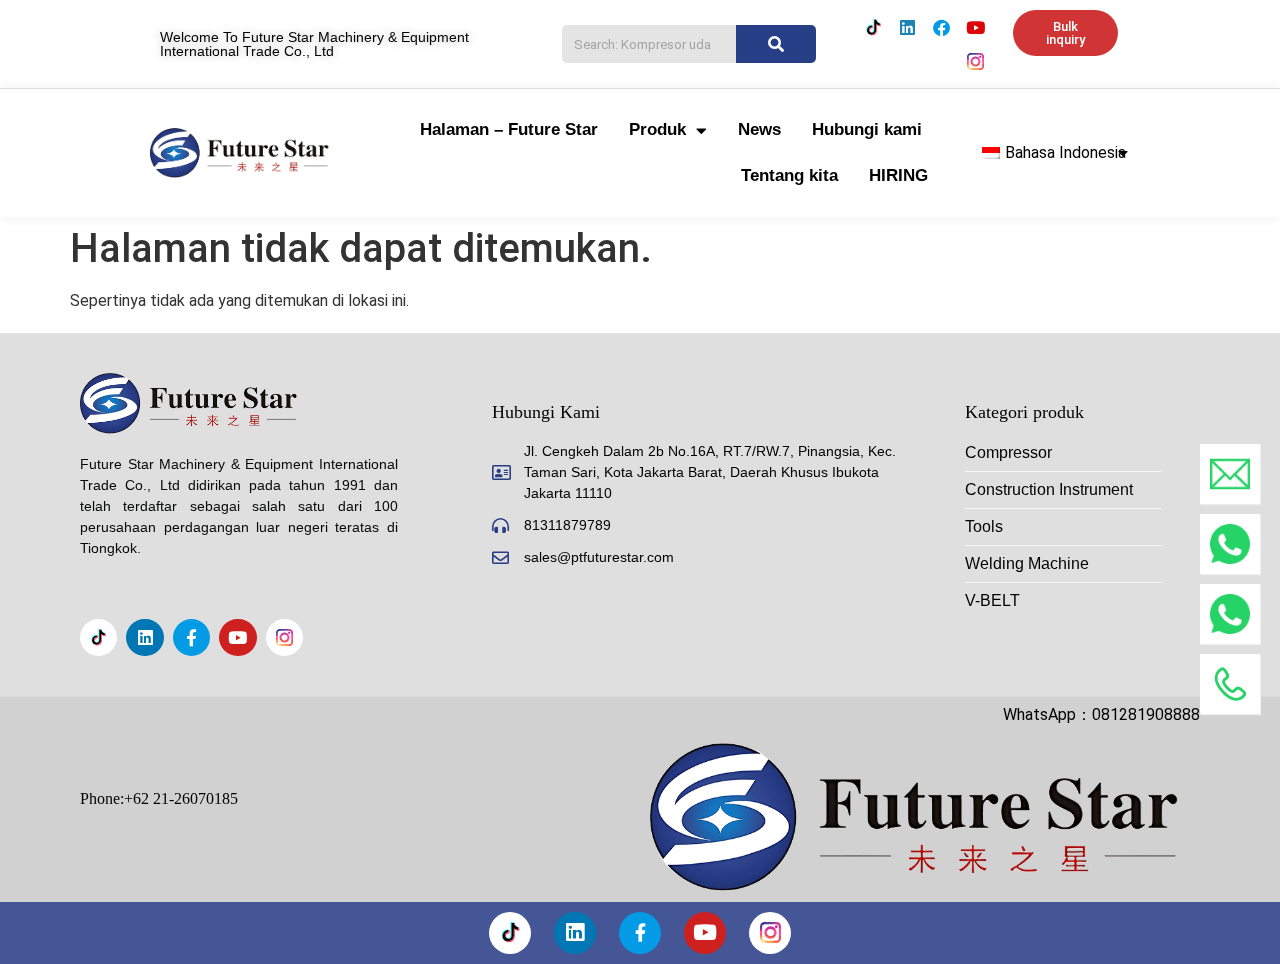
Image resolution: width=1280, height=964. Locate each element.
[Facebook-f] (191, 637)
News (759, 129)
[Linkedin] (908, 27)
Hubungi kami (867, 129)
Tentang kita (789, 175)
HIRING (898, 175)
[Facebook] (942, 27)
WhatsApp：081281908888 (1101, 714)
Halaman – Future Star (509, 129)
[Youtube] (976, 27)
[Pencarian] (776, 44)
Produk (657, 129)
